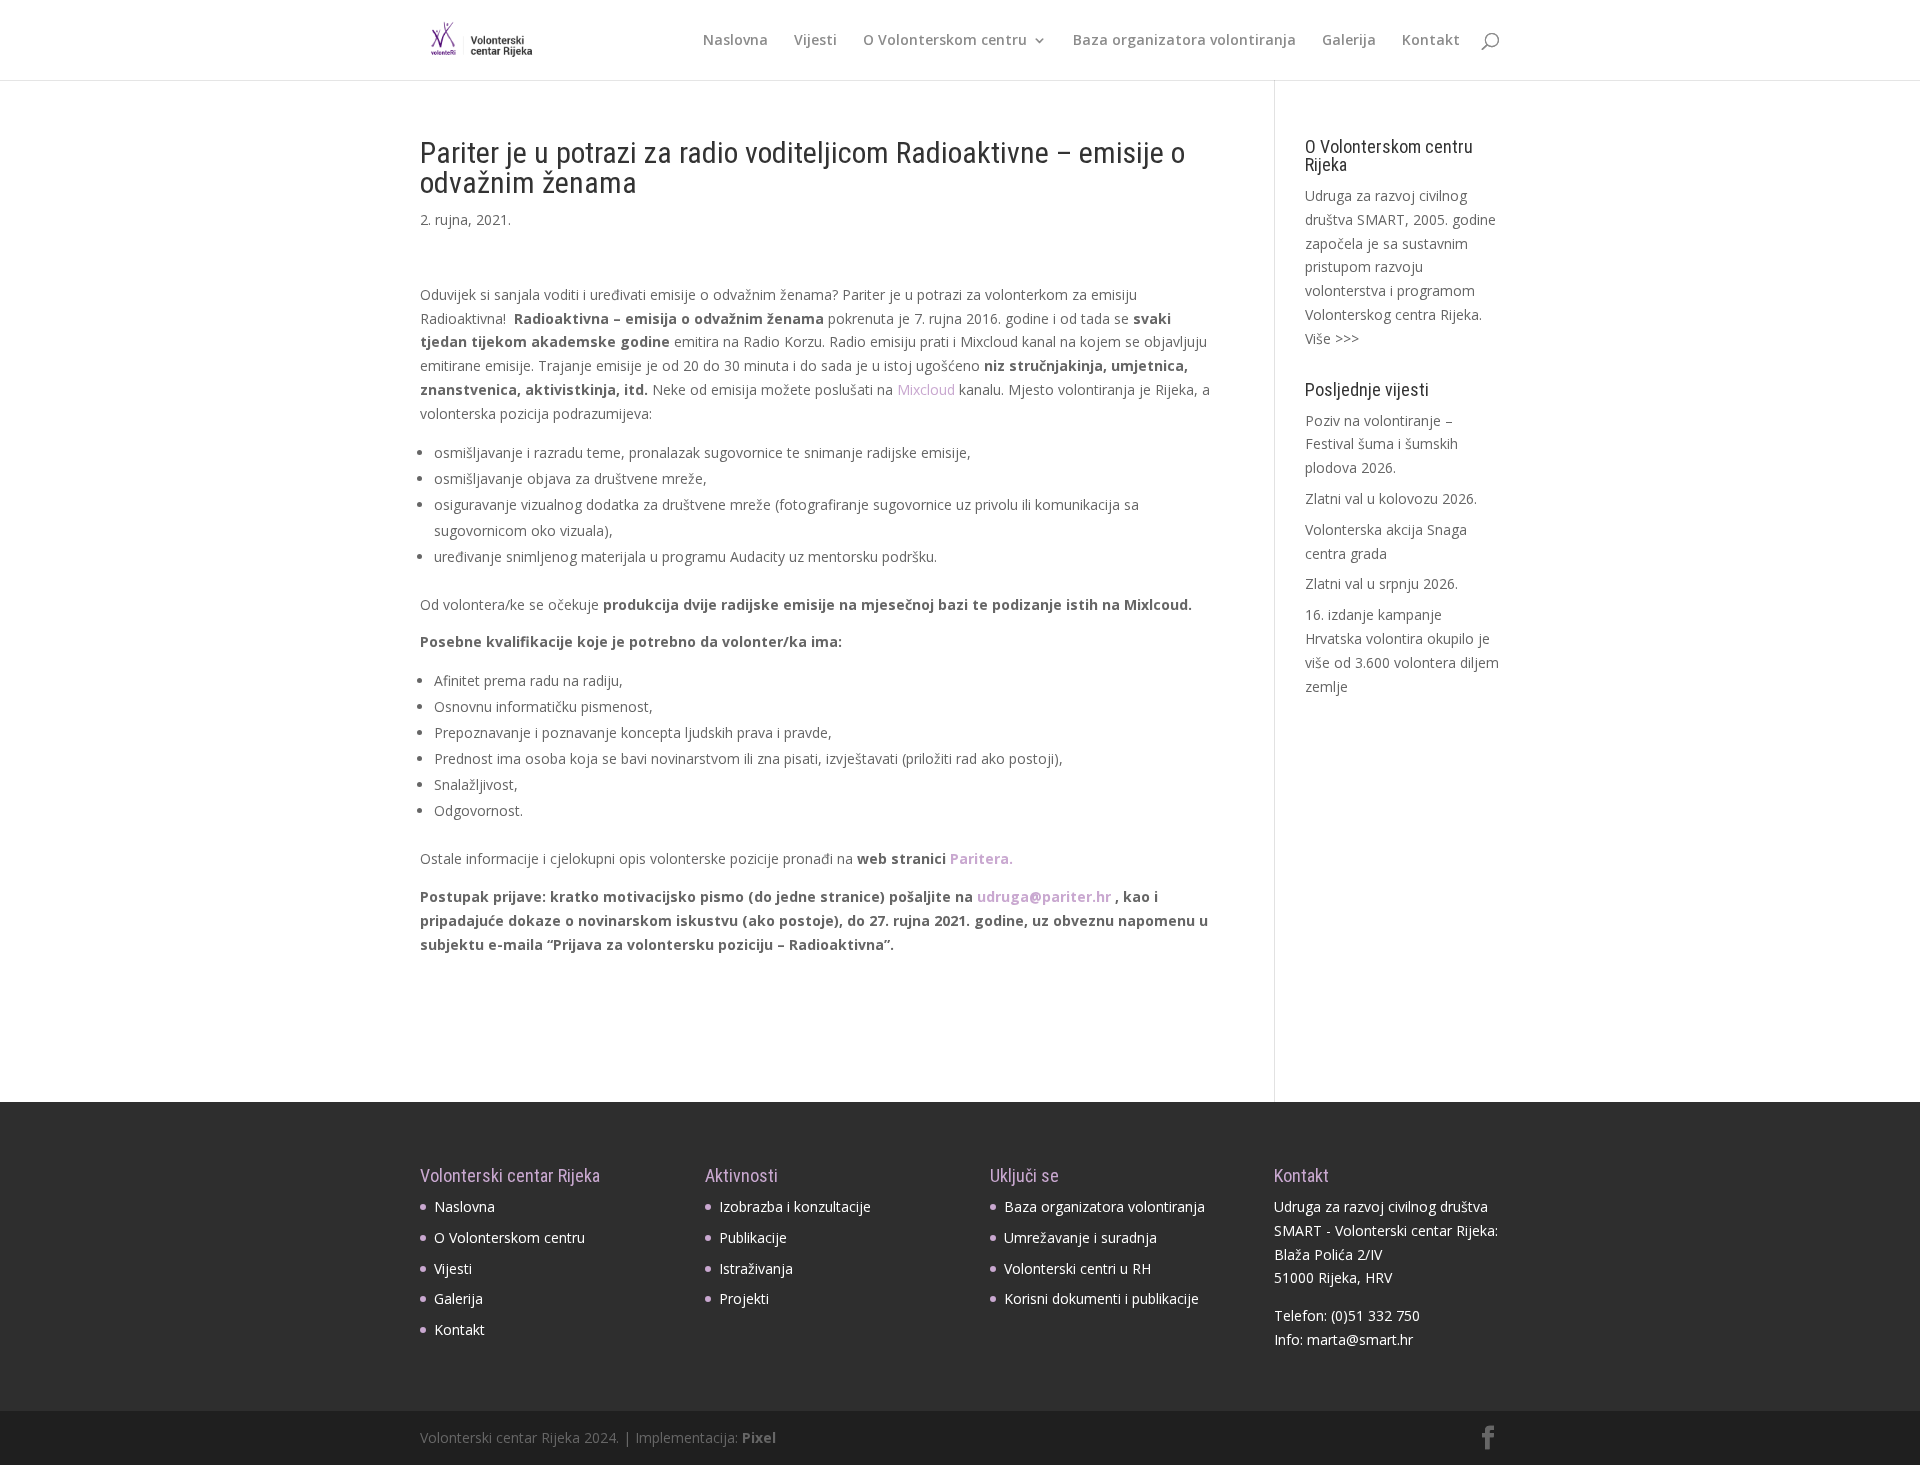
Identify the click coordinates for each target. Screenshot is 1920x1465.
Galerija (1349, 41)
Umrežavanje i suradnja (1080, 1237)
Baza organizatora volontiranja (1184, 41)
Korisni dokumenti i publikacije (1101, 1298)
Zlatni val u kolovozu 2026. (1391, 498)
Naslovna (735, 41)
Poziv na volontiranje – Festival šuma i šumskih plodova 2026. (1381, 444)
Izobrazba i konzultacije (795, 1206)
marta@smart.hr (1360, 1339)
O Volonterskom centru (945, 41)
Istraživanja (756, 1268)
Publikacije (753, 1237)
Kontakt (1431, 41)
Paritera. (983, 858)
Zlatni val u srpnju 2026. (1381, 583)
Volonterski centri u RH (1077, 1268)
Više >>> (1332, 338)
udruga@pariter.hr (1046, 896)
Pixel (759, 1437)
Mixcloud (926, 389)
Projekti (744, 1298)
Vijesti (815, 41)
